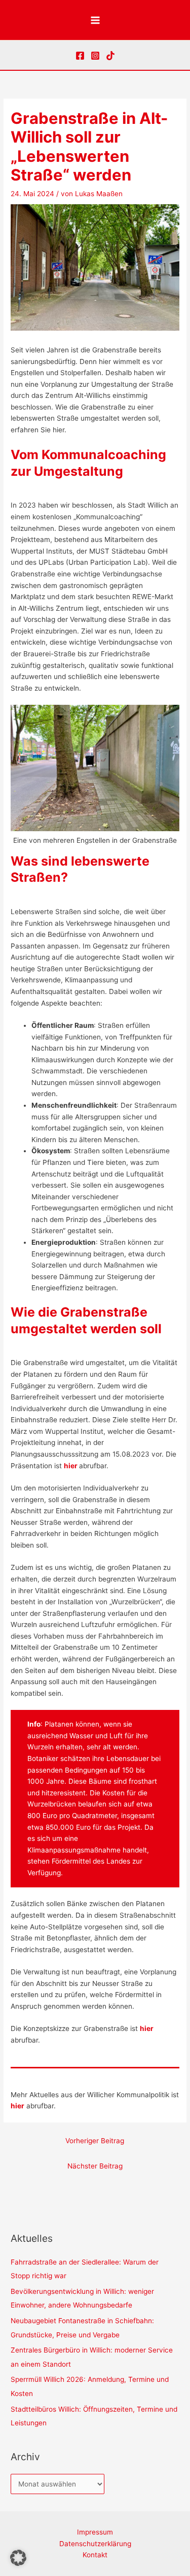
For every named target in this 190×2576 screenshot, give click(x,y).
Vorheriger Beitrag (95, 2141)
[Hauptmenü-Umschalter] (95, 20)
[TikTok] (110, 56)
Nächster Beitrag (95, 2166)
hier (17, 2106)
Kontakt (95, 2555)
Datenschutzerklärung (95, 2544)
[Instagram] (95, 56)
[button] (18, 2558)
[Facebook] (80, 56)
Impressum (95, 2532)
